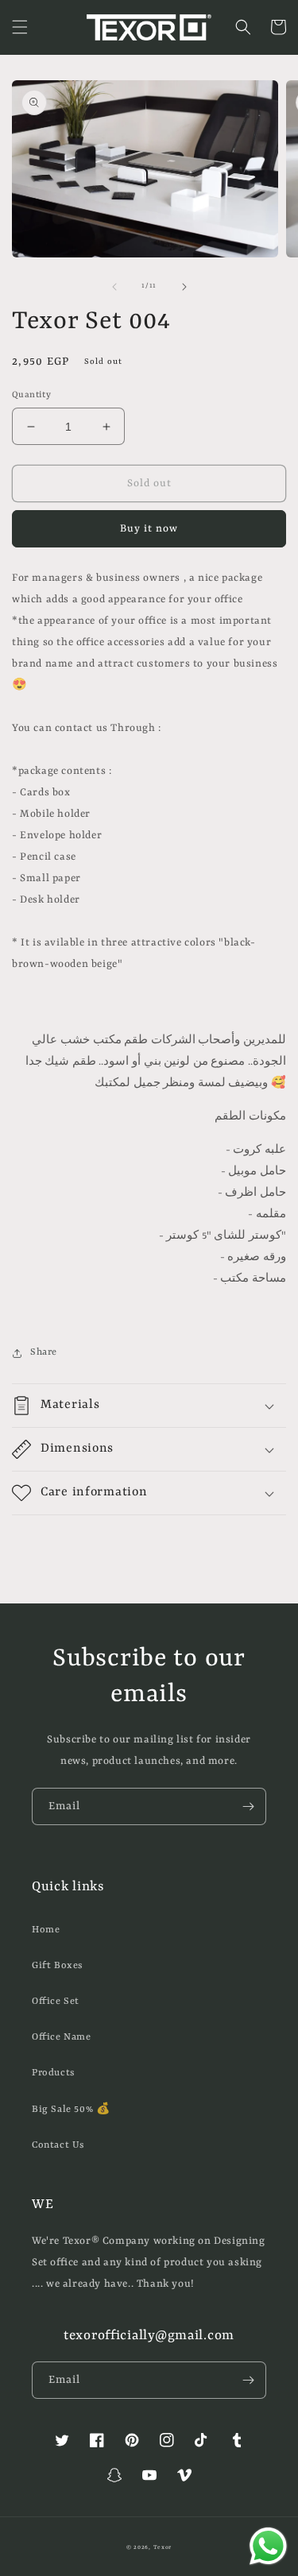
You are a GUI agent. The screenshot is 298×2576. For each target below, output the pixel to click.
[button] (20, 27)
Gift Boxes (57, 1966)
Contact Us (58, 2145)
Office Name (62, 2037)
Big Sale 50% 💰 (71, 2110)
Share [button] (44, 1352)
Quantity (31, 395)
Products (53, 2073)
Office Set (56, 2002)
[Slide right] (184, 287)
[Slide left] (114, 287)
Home (46, 1930)
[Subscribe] (248, 1806)
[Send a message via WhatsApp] (268, 2546)
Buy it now (149, 529)
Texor (163, 2547)
